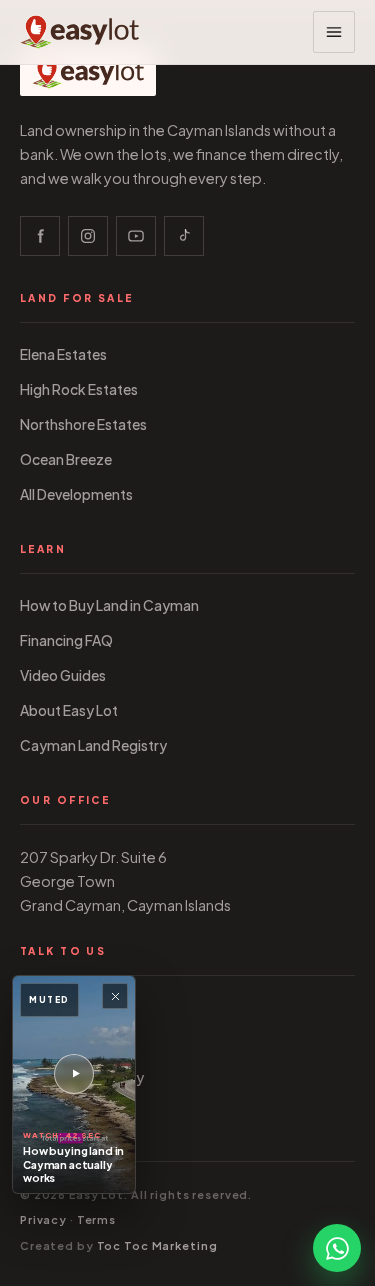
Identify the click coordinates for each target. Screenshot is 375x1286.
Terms (96, 1219)
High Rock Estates (79, 389)
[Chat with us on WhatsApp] (337, 1248)
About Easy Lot (69, 710)
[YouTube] (136, 236)
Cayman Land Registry (93, 745)
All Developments (76, 494)
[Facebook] (40, 236)
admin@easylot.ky (82, 1077)
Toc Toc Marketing (157, 1245)
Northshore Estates (83, 424)
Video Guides (63, 675)
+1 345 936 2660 (75, 1007)
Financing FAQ (66, 640)
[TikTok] (184, 236)
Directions (53, 1112)
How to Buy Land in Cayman (109, 605)
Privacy (43, 1219)
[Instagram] (88, 236)
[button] (334, 32)
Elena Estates (63, 354)
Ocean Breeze (66, 459)
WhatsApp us (63, 1042)
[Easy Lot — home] (79, 32)
